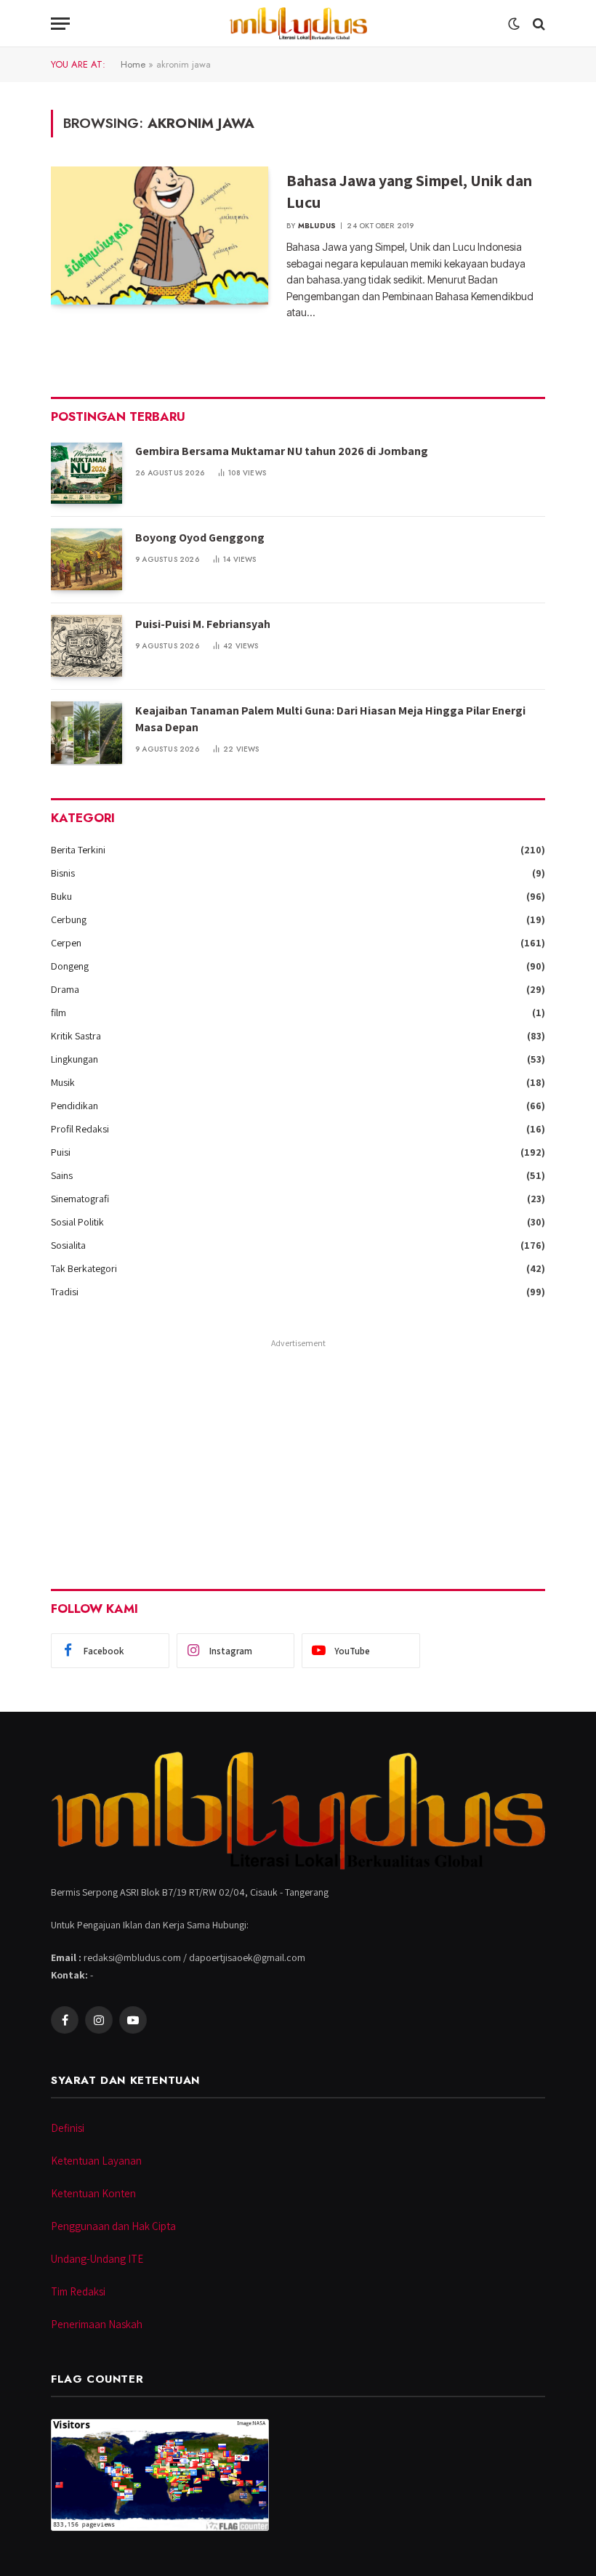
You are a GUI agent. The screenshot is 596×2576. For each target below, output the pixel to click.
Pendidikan (74, 1106)
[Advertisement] (298, 1454)
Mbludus (317, 226)
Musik (63, 1082)
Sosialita (68, 1245)
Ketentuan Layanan (96, 2161)
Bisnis (63, 873)
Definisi (68, 2128)
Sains (62, 1175)
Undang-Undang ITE (97, 2259)
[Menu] (60, 24)
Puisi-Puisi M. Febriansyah (203, 624)
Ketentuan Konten (93, 2193)
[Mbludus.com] (298, 24)
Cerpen (66, 943)
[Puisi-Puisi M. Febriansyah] (86, 646)
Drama (65, 989)
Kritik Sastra (76, 1036)
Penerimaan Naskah (97, 2324)
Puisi (61, 1152)
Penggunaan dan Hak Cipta (113, 2226)
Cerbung (69, 919)
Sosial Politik (77, 1222)
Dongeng (70, 966)
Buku (61, 896)
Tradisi (65, 1292)
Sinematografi (80, 1199)
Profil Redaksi (80, 1129)
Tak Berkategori (84, 1268)
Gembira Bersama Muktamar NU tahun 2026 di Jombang (282, 451)
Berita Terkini (78, 850)
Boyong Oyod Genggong (200, 538)
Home (133, 64)
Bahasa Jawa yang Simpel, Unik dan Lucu (409, 191)
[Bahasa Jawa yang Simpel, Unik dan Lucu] (160, 236)
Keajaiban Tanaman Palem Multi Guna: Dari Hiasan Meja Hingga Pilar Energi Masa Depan (330, 719)
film (59, 1013)
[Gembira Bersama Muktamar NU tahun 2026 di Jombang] (86, 473)
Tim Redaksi (78, 2291)
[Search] (537, 24)
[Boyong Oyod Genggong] (86, 559)
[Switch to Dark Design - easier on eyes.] (514, 24)
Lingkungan (74, 1059)
